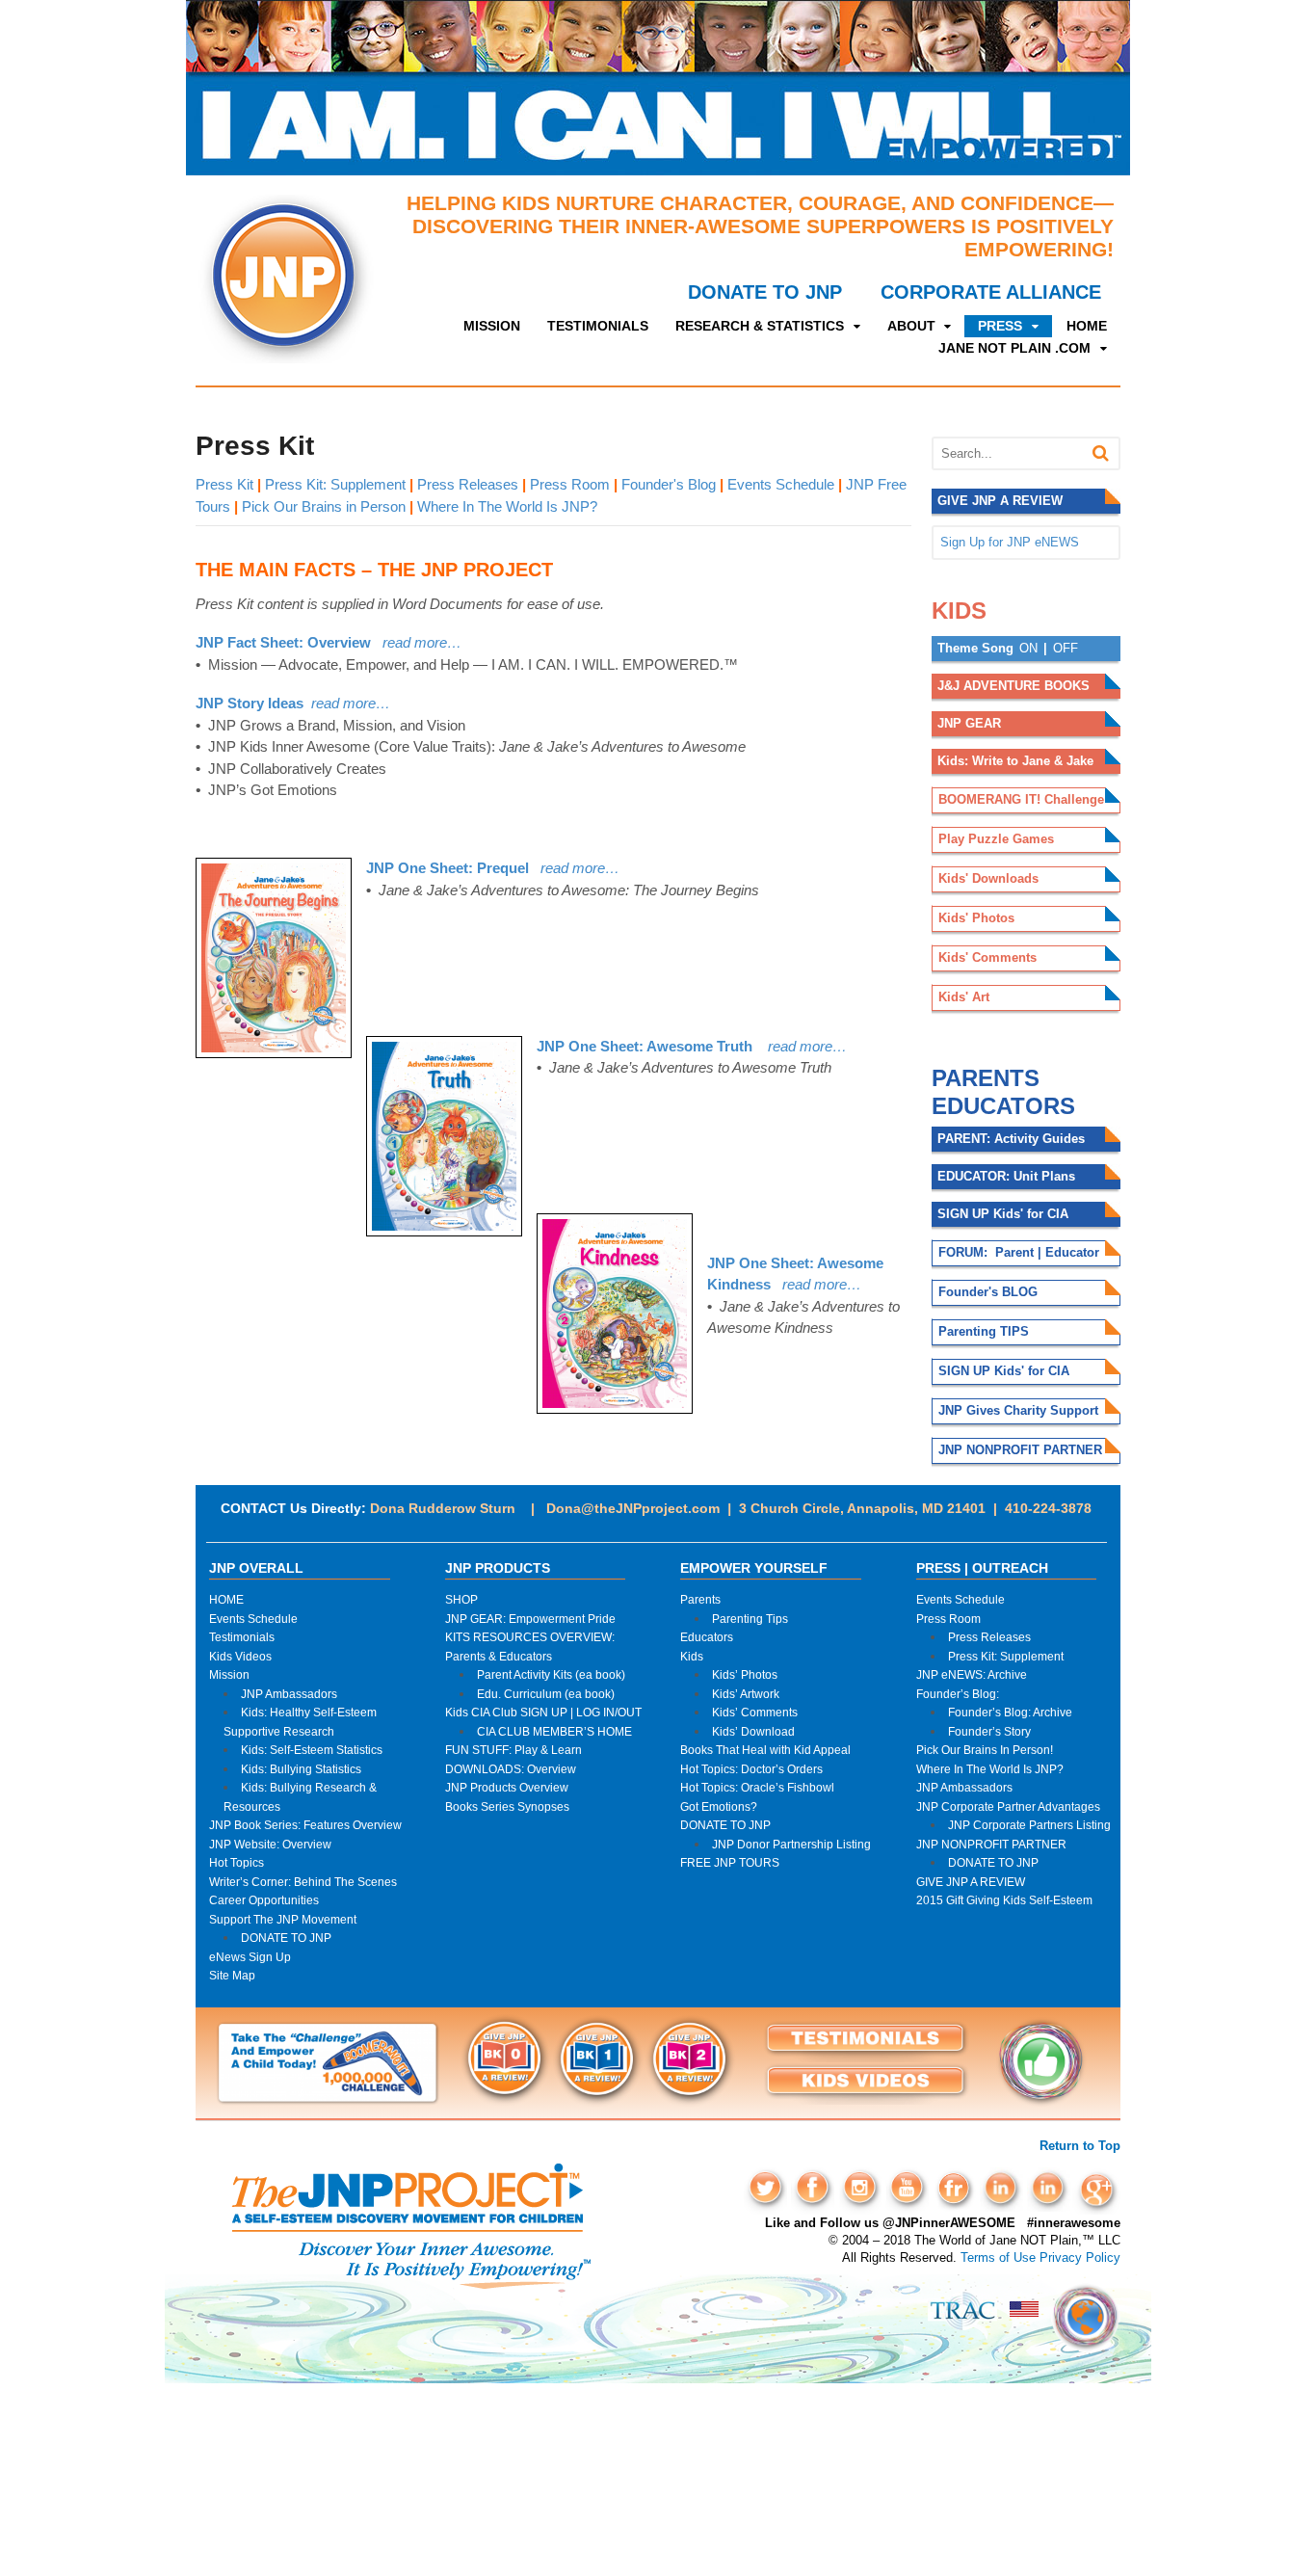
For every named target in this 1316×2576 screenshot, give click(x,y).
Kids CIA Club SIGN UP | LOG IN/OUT (543, 1712)
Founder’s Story (989, 1731)
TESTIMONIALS (598, 326)
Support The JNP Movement (283, 1919)
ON (1028, 648)
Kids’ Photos (745, 1674)
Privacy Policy (1080, 2257)
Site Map (232, 1975)
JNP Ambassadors (289, 1694)
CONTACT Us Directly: (293, 1508)
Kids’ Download (753, 1731)
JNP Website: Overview (270, 1844)
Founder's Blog (669, 484)
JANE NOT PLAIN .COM (1014, 348)
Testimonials (242, 1637)
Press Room (570, 484)
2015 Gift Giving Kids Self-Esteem (1004, 1900)
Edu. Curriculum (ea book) (546, 1694)
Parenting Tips (750, 1619)
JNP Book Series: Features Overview (305, 1825)
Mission (229, 1674)
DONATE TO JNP (765, 292)
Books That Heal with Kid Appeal (765, 1750)
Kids (692, 1656)
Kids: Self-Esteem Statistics (312, 1750)
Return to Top (1080, 2146)
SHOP (461, 1599)
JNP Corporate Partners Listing (1029, 1825)
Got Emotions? (719, 1806)
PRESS (1000, 326)
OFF (1066, 648)
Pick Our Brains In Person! (985, 1750)
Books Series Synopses (507, 1806)
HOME (1087, 326)
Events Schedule (781, 484)
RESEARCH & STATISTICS (760, 326)
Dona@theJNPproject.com (633, 1508)
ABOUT (911, 326)
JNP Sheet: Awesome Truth (645, 1046)
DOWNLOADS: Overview (511, 1769)
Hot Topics (237, 1862)
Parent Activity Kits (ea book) (551, 1674)
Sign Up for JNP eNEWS (1010, 542)
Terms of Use (998, 2257)
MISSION (492, 326)
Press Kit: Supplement (335, 484)
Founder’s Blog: (958, 1694)
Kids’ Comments (755, 1712)
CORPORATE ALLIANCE (991, 292)
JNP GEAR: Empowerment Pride (530, 1619)
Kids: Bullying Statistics (301, 1769)
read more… (800, 1046)
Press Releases (468, 484)
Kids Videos (240, 1656)
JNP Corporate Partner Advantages (1008, 1806)
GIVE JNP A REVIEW (971, 1882)
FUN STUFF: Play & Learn (513, 1750)
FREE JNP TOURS (730, 1862)
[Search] (1101, 453)
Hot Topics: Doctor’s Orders (751, 1769)
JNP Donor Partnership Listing (791, 1844)
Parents (700, 1599)
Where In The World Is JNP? (507, 506)
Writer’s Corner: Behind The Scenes (303, 1882)
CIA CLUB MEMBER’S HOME (554, 1731)
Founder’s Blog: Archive (1010, 1712)
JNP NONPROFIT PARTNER (991, 1844)
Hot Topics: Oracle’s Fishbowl (757, 1787)
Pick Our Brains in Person (324, 506)
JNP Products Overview (507, 1787)
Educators (707, 1637)
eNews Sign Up (250, 1957)
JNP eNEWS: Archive (972, 1674)
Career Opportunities (264, 1900)
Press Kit (226, 484)
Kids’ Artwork (746, 1694)
